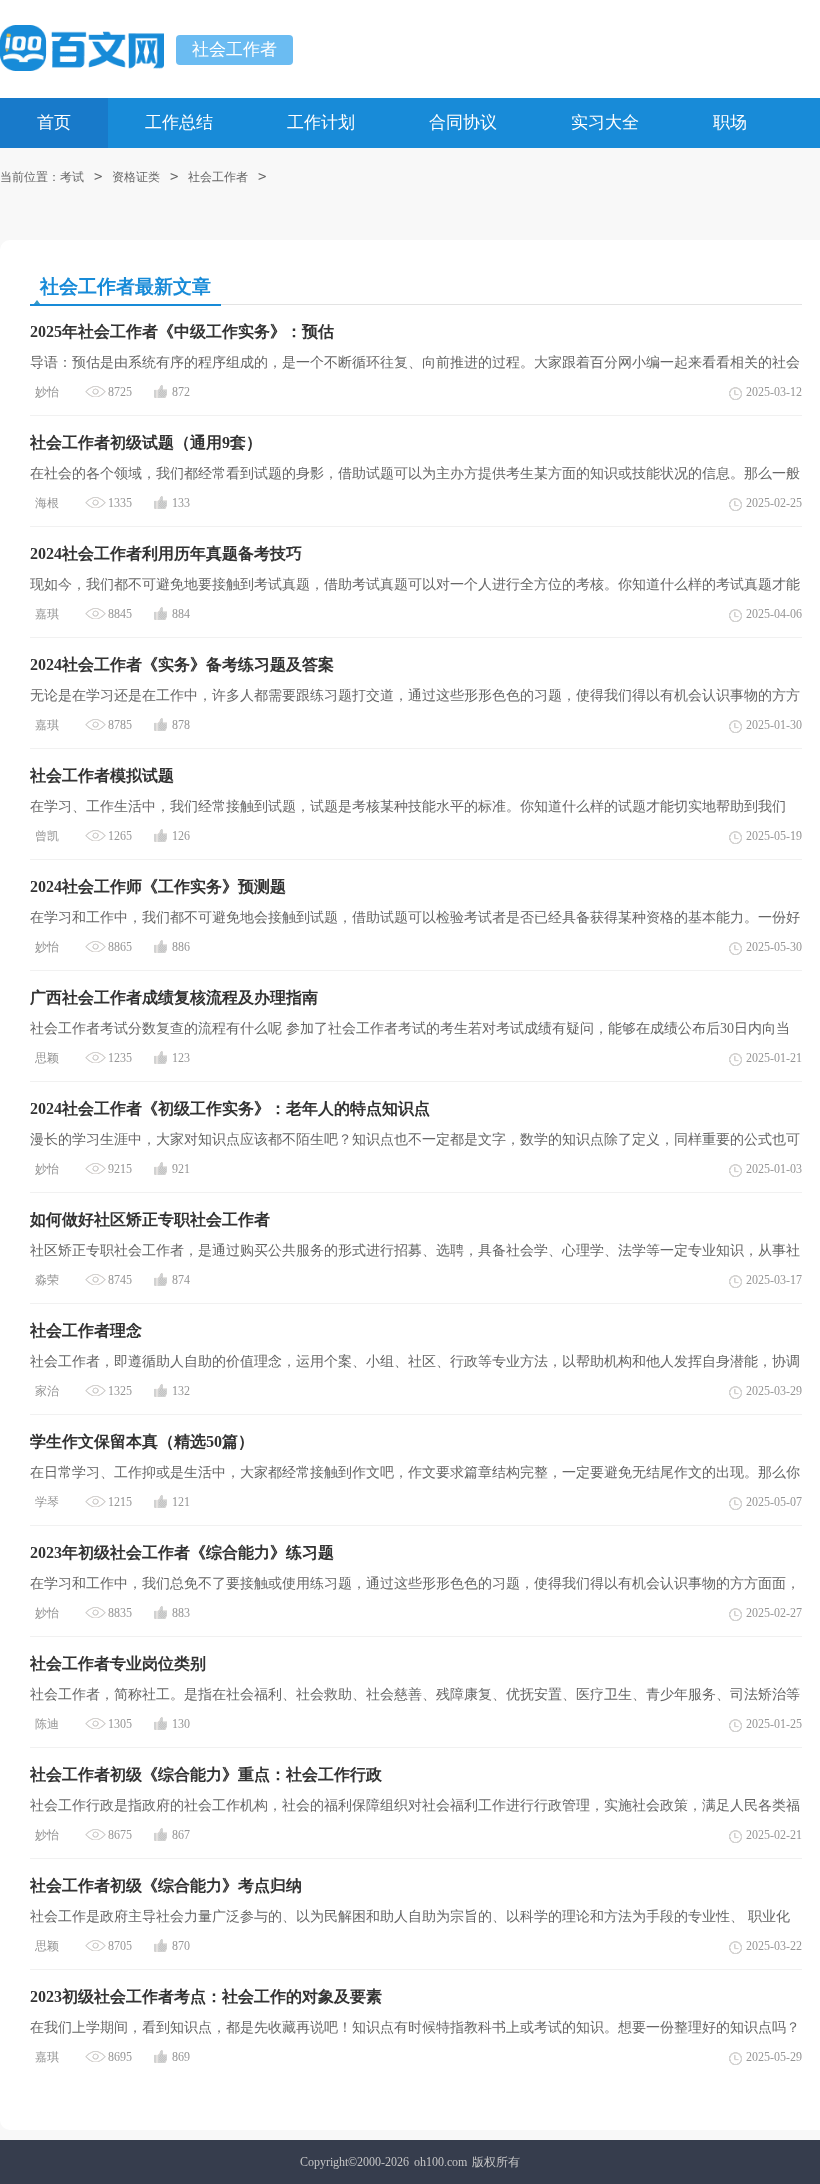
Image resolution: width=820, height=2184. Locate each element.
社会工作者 (234, 49)
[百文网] (82, 48)
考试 (72, 177)
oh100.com (440, 2162)
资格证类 (136, 177)
